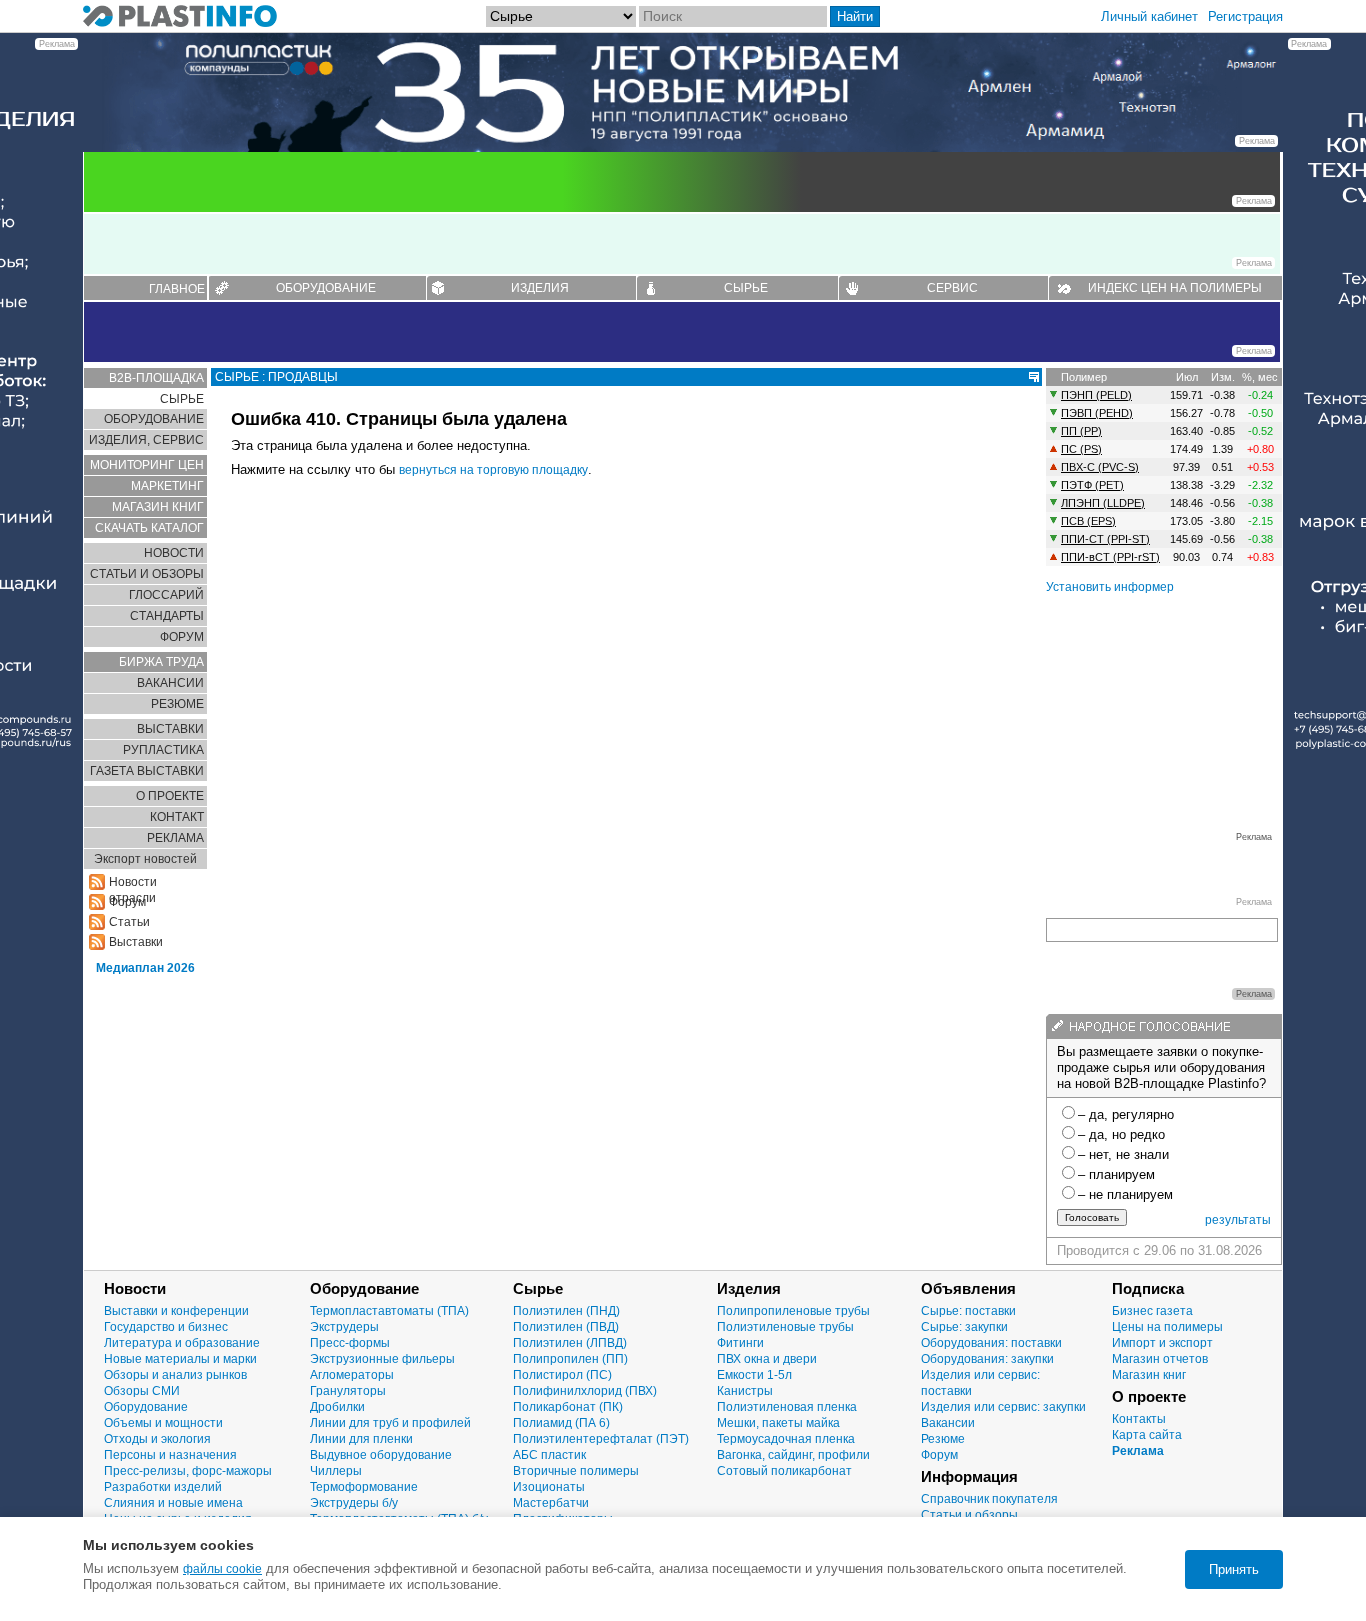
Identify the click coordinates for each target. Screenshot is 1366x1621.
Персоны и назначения (170, 1455)
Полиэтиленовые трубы (785, 1327)
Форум (939, 1455)
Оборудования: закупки (987, 1359)
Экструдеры (344, 1327)
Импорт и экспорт (1162, 1343)
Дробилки (337, 1407)
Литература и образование (182, 1343)
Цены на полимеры (1167, 1327)
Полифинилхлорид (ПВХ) (585, 1391)
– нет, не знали (1123, 1154)
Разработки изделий (163, 1487)
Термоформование (364, 1487)
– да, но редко (1121, 1134)
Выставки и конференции (176, 1311)
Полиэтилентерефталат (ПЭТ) (601, 1439)
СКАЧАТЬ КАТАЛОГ (149, 528)
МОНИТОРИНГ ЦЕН (147, 465)
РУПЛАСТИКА (163, 750)
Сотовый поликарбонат (784, 1471)
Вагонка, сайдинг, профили (793, 1455)
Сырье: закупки (964, 1327)
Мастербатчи (551, 1503)
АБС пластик (549, 1455)
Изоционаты (549, 1487)
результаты (1238, 1220)
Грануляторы (348, 1391)
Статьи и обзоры (969, 1515)
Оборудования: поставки (991, 1343)
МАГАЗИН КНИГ (158, 507)
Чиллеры (336, 1471)
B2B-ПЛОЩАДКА (156, 378)
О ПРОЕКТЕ (170, 796)
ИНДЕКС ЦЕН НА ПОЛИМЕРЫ (1175, 288)
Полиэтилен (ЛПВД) (570, 1343)
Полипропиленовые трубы (793, 1311)
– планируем (1116, 1174)
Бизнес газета (1152, 1311)
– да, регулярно (1126, 1114)
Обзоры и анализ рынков (175, 1375)
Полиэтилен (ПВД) (566, 1327)
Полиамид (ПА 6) (561, 1423)
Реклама (1138, 1451)
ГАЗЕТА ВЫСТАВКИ (147, 771)
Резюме (943, 1439)
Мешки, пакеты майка (778, 1423)
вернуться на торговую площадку (493, 470)
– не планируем (1125, 1194)
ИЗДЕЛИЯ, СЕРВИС (146, 440)
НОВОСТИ (174, 553)
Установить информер (1110, 587)
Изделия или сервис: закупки (1003, 1407)
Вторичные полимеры (576, 1471)
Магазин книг (1149, 1375)
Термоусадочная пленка (786, 1439)
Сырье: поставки (968, 1311)
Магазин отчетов (1160, 1359)
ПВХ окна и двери (767, 1359)
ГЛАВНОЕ (177, 289)
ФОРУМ (182, 637)
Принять (1234, 1569)
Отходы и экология (157, 1439)
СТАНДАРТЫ (167, 616)
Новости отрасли (133, 882)
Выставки (136, 942)
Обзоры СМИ (142, 1391)
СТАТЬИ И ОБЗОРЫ (147, 574)
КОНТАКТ (177, 817)
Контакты (1139, 1419)
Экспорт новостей (145, 859)
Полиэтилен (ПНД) (566, 1311)
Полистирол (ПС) (562, 1375)
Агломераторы (352, 1375)
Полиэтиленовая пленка (787, 1407)
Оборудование (146, 1407)
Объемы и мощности (163, 1423)
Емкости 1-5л (754, 1375)
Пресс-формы (350, 1343)
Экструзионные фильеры (382, 1359)
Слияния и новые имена (173, 1503)
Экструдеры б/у (354, 1503)
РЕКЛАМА (175, 838)
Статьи (129, 922)
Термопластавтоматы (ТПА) (389, 1311)
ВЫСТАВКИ (170, 729)
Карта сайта (1147, 1435)
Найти (855, 16)
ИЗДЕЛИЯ (540, 288)
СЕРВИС (952, 288)
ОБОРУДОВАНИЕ (326, 288)
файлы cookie (222, 1569)
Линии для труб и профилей (390, 1423)
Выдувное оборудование (381, 1455)
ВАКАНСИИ (170, 683)
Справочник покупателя (989, 1499)
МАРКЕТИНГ (167, 486)
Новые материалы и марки (180, 1359)
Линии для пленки (361, 1439)
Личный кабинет (1149, 16)
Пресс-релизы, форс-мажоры (188, 1471)
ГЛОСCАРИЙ (166, 595)
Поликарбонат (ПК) (568, 1407)
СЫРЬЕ (746, 288)
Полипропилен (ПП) (570, 1359)
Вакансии (948, 1423)
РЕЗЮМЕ (177, 704)
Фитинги (740, 1343)
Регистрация (1245, 16)
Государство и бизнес (166, 1327)
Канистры (745, 1391)
